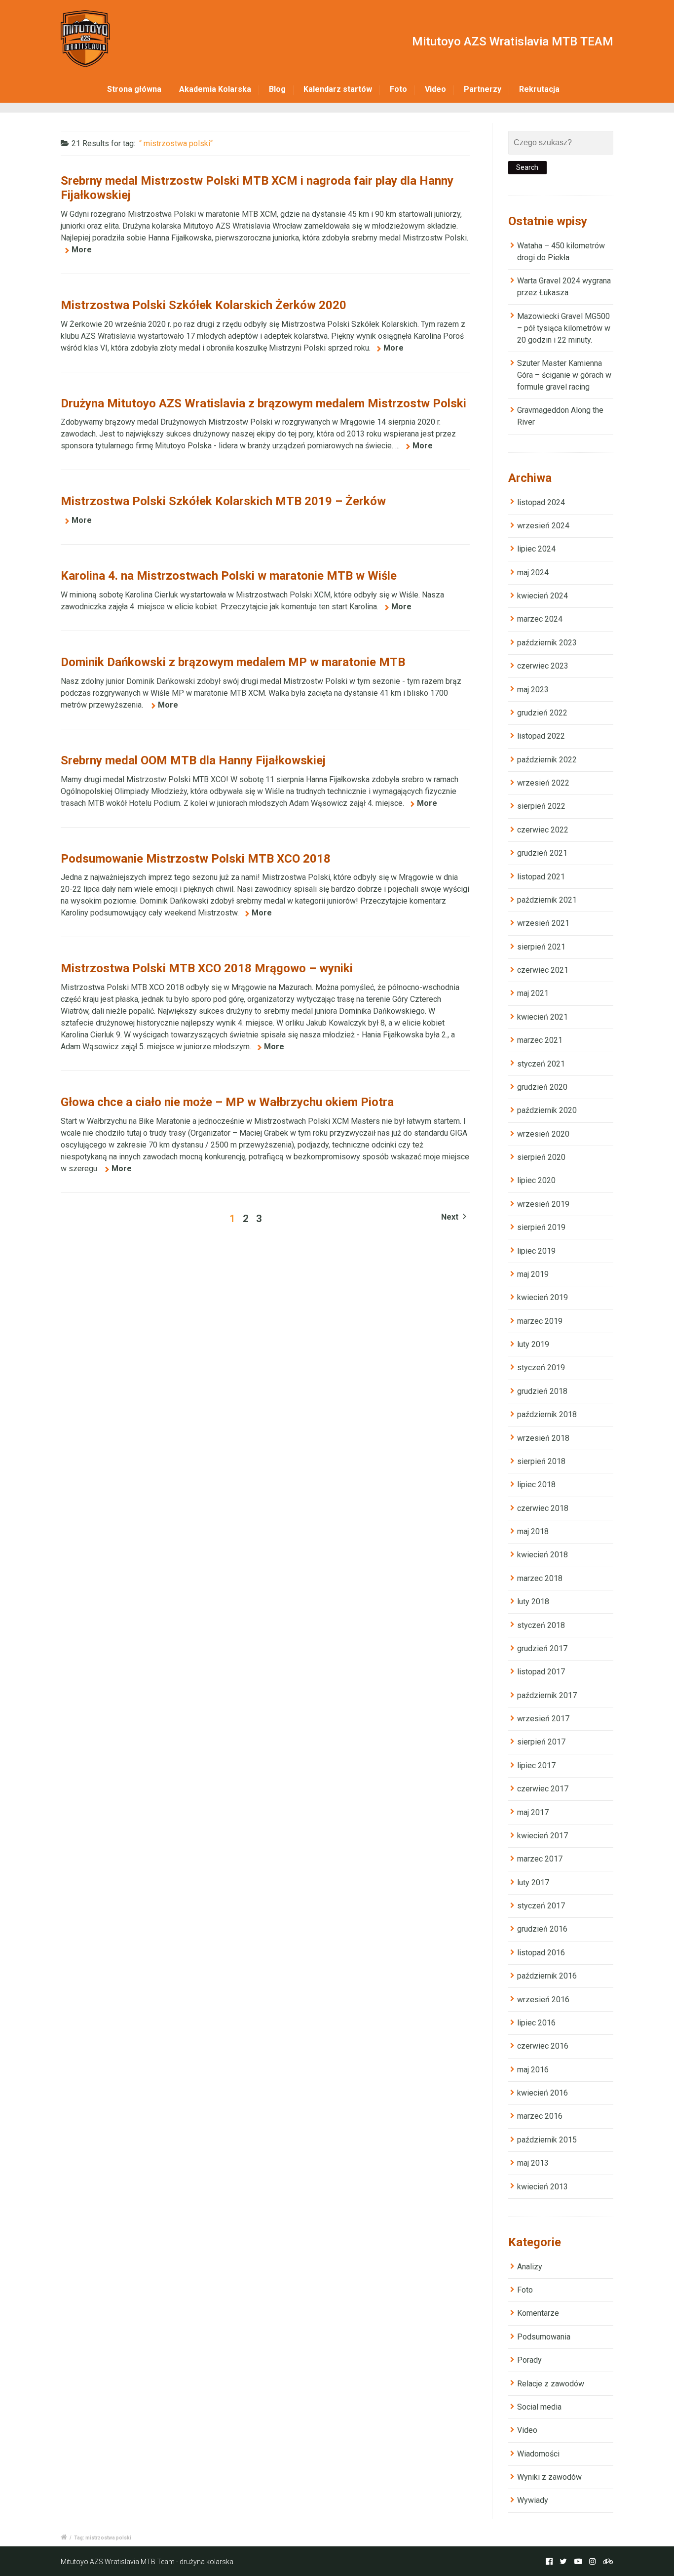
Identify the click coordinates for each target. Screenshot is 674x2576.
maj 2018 (533, 1531)
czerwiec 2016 (543, 2046)
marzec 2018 (540, 1578)
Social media (539, 2407)
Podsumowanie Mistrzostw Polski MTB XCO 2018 (196, 859)
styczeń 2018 (541, 1625)
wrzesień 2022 (543, 783)
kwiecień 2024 (543, 596)
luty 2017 (533, 1882)
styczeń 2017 (541, 1906)
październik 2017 (547, 1695)
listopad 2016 (541, 1953)
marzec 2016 (540, 2116)
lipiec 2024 (536, 549)
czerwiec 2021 (543, 970)
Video (435, 89)
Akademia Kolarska (215, 89)
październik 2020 (547, 1110)
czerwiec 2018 (543, 1508)
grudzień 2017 (542, 1648)
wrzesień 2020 (543, 1134)
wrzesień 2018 (543, 1438)
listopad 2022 (541, 736)
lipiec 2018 (536, 1485)
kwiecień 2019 (543, 1297)
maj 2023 (533, 690)
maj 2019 (533, 1274)
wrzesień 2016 (543, 2000)
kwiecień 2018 (543, 1555)
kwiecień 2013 (543, 2187)
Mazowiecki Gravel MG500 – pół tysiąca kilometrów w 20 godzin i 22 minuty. (564, 328)
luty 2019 (533, 1344)
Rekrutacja (539, 89)
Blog (277, 89)
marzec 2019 (540, 1321)
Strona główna (134, 89)
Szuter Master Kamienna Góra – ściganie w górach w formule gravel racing (564, 375)
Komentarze (538, 2313)
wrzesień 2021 (543, 923)
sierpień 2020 (541, 1157)
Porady (529, 2360)
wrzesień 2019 (543, 1204)
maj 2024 (533, 573)
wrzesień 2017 (543, 1719)
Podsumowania (544, 2337)
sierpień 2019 (541, 1227)
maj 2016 (533, 2070)
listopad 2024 (541, 502)
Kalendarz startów (338, 89)
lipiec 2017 (536, 1765)
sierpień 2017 (541, 1742)
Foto (398, 89)
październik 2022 (547, 760)
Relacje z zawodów (551, 2384)
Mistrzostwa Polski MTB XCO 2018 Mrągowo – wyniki (207, 968)
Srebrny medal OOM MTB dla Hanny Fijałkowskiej (193, 760)
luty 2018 (533, 1602)
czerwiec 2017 (543, 1789)
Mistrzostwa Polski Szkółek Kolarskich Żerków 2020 (204, 305)
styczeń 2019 (541, 1367)
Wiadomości (538, 2454)
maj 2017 (533, 1812)
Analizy (530, 2267)
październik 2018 (547, 1414)
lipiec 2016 (536, 2023)
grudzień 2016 (542, 1929)
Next (451, 1217)
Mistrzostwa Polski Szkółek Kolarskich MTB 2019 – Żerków (223, 501)
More (82, 250)
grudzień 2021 (542, 853)
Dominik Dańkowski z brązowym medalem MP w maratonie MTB (233, 662)
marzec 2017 (540, 1859)
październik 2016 (547, 1976)
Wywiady (533, 2500)
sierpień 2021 (541, 947)
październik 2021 (547, 900)
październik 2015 (547, 2140)
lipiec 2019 (536, 1251)
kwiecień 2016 (543, 2093)
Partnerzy (483, 89)
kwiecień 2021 (543, 1017)
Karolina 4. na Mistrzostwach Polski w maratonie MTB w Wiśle (229, 576)
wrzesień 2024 (543, 526)
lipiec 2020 (536, 1180)
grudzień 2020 (542, 1087)
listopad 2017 (541, 1672)
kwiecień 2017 (543, 1836)
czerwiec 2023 (543, 666)
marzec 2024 (540, 619)
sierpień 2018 (541, 1461)
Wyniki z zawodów (549, 2477)
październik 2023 (547, 643)
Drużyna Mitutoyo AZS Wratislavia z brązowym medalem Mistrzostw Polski (263, 403)
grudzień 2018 (542, 1391)
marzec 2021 (540, 1040)
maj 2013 (533, 2163)
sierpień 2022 (541, 806)
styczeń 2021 (541, 1064)
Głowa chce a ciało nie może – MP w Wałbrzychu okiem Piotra (227, 1102)
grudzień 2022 (542, 713)
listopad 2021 (541, 877)
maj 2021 (533, 993)
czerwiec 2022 (543, 830)
